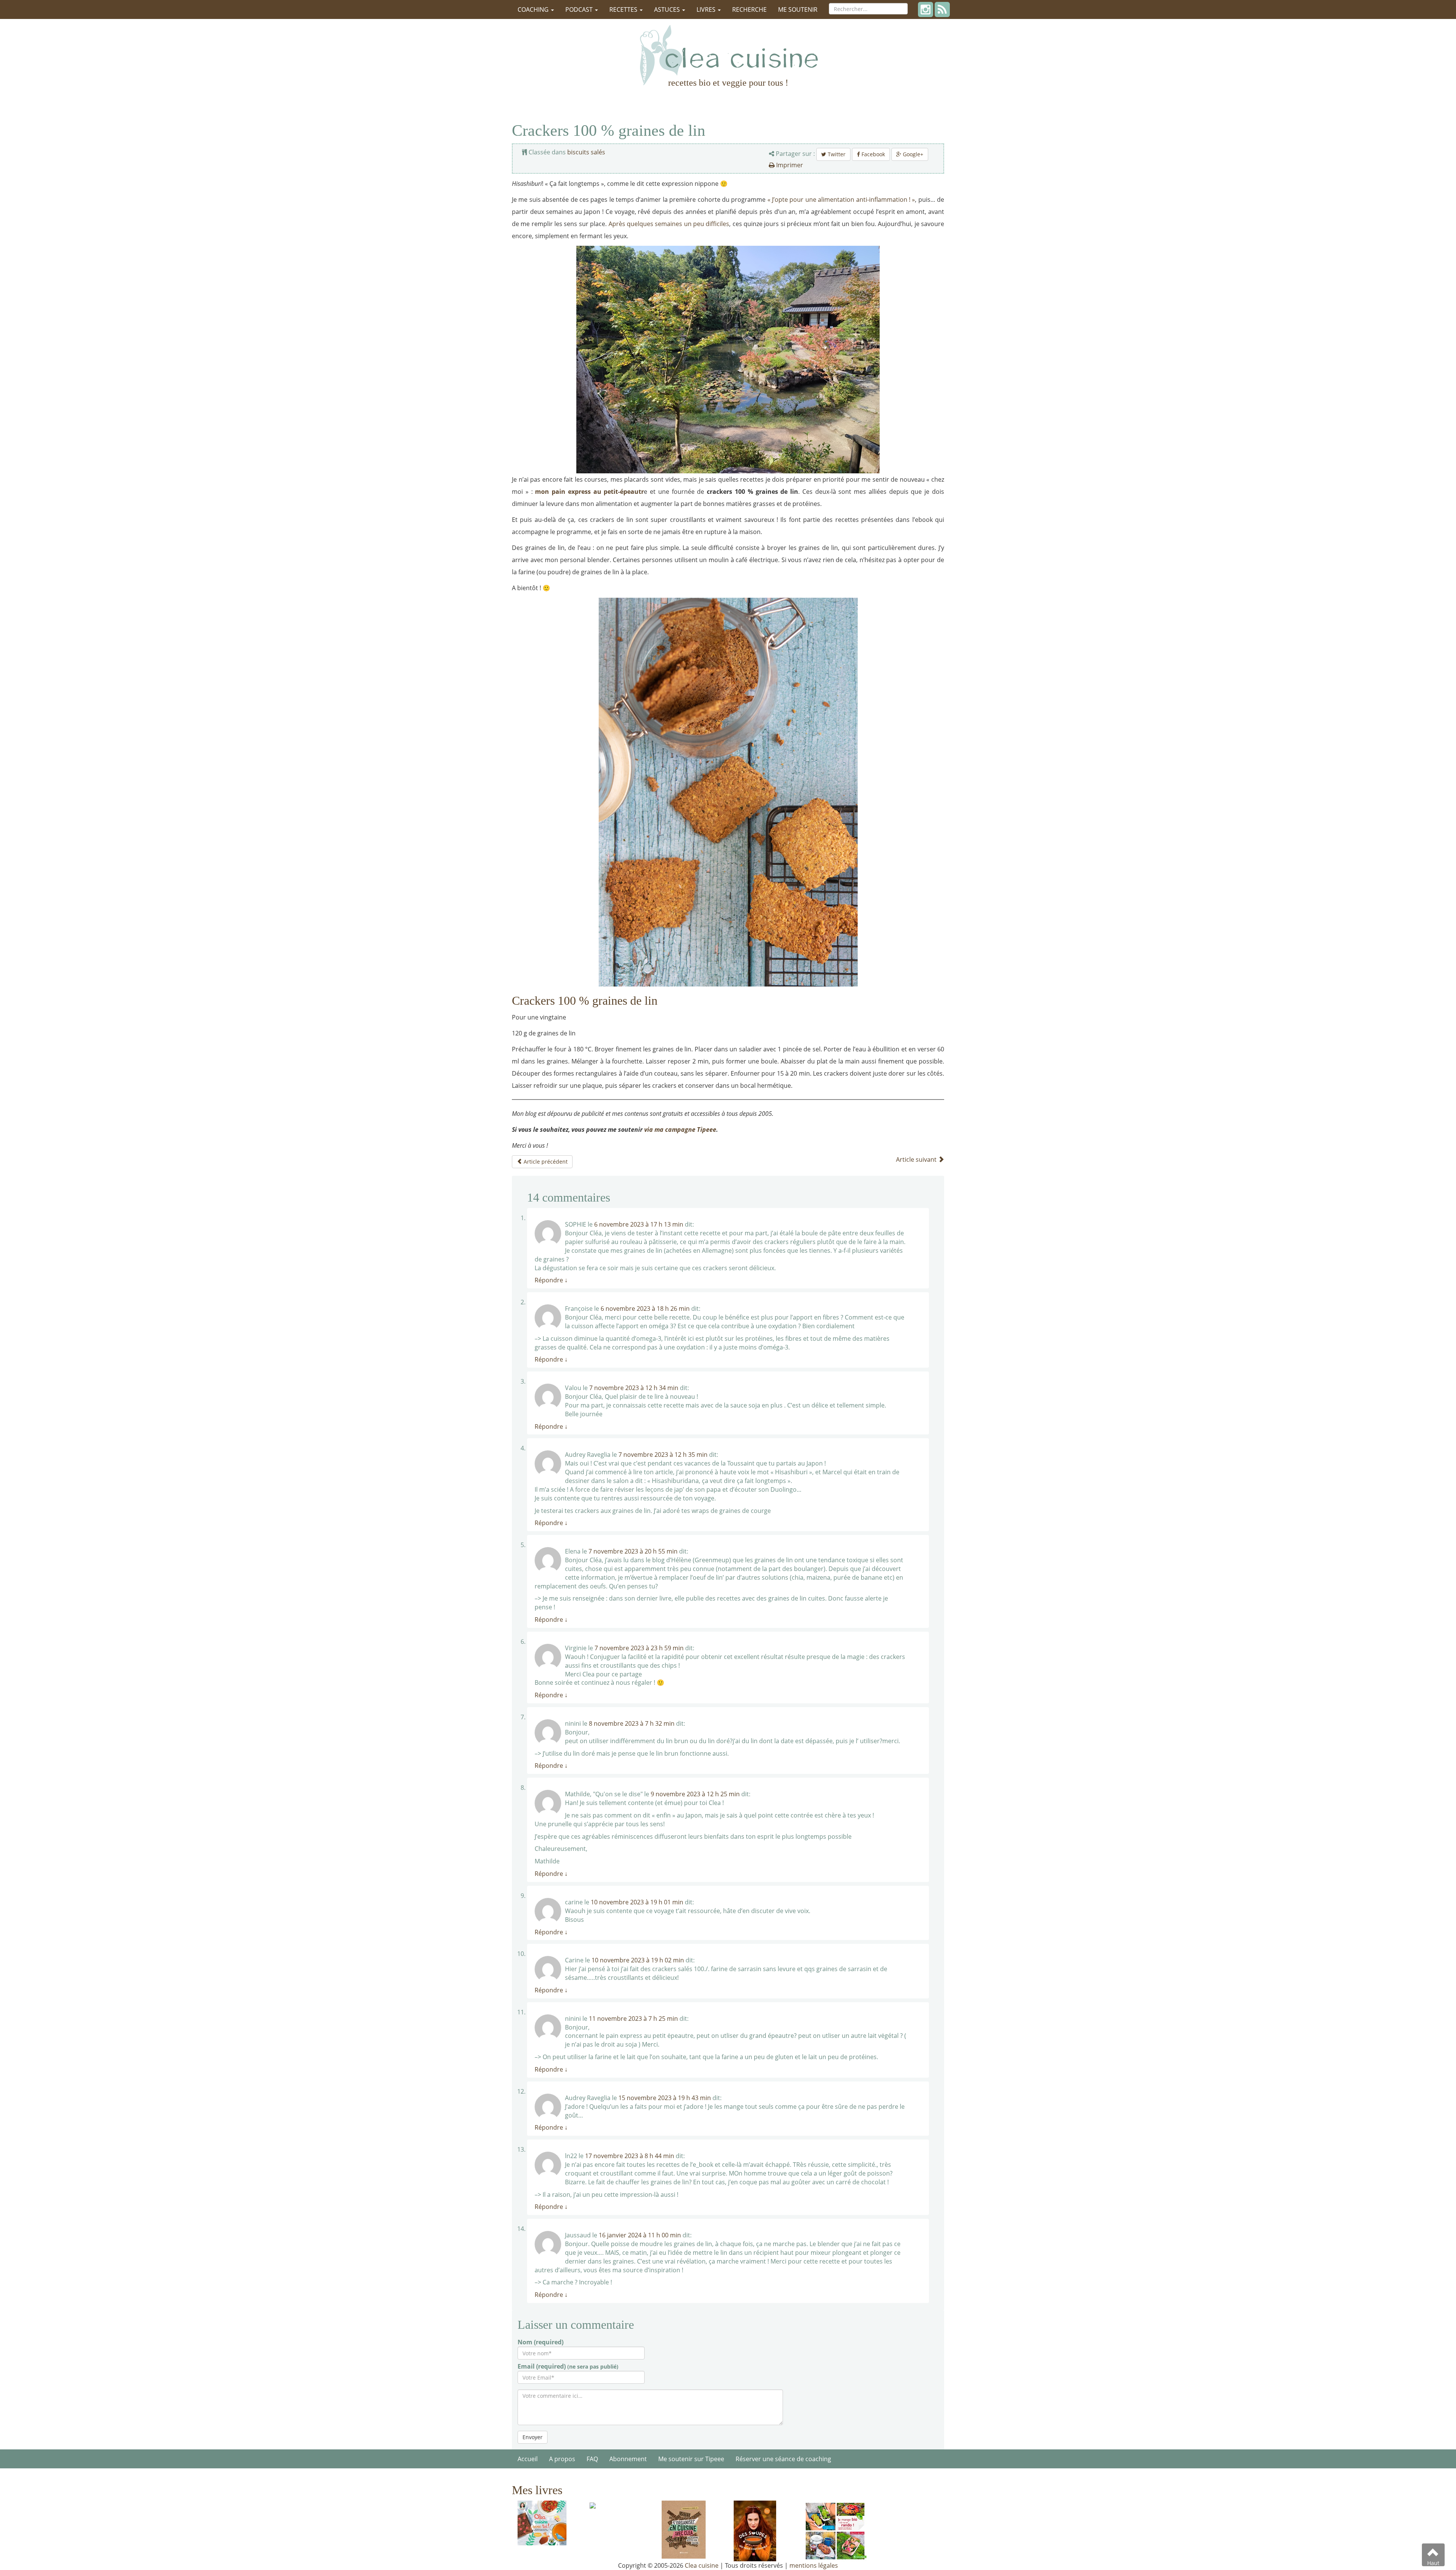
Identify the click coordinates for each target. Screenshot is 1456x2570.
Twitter (836, 154)
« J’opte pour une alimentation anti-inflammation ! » (841, 200)
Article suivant (917, 1159)
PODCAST (580, 9)
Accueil (528, 2459)
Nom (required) (541, 2342)
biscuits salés (586, 152)
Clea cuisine (702, 2565)
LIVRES (707, 9)
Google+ (912, 154)
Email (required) (568, 2366)
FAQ (592, 2459)
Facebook (872, 154)
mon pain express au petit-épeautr (589, 492)
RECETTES (624, 9)
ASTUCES (668, 9)
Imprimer (789, 165)
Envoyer (533, 2437)
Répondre (551, 1280)
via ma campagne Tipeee (680, 1129)
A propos (562, 2459)
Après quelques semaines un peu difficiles (669, 224)
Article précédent (545, 1162)
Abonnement (628, 2459)
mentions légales (814, 2565)
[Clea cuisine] (728, 55)
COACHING (534, 9)
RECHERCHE (749, 9)
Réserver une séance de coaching (783, 2459)
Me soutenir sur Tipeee (691, 2459)
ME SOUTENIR (798, 9)
